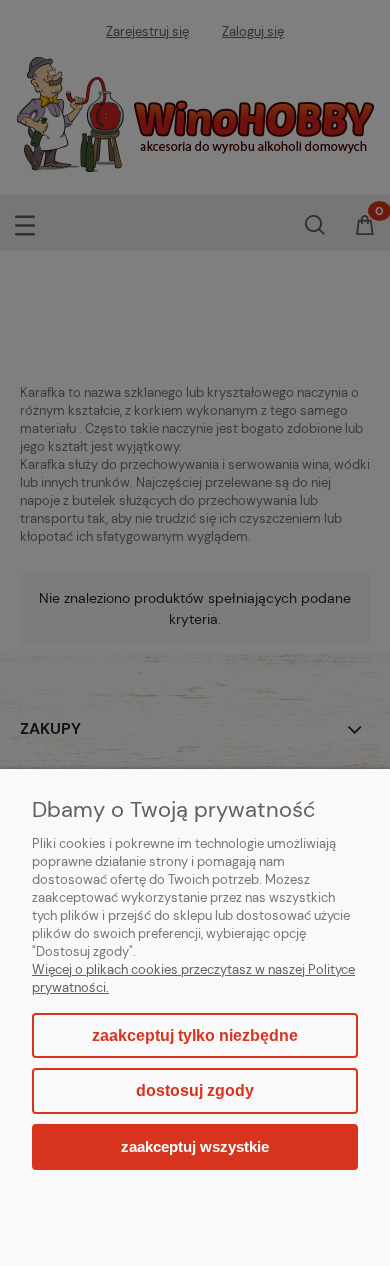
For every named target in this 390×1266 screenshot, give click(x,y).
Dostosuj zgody (195, 1090)
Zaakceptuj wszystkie (195, 1146)
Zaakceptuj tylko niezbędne (195, 1035)
